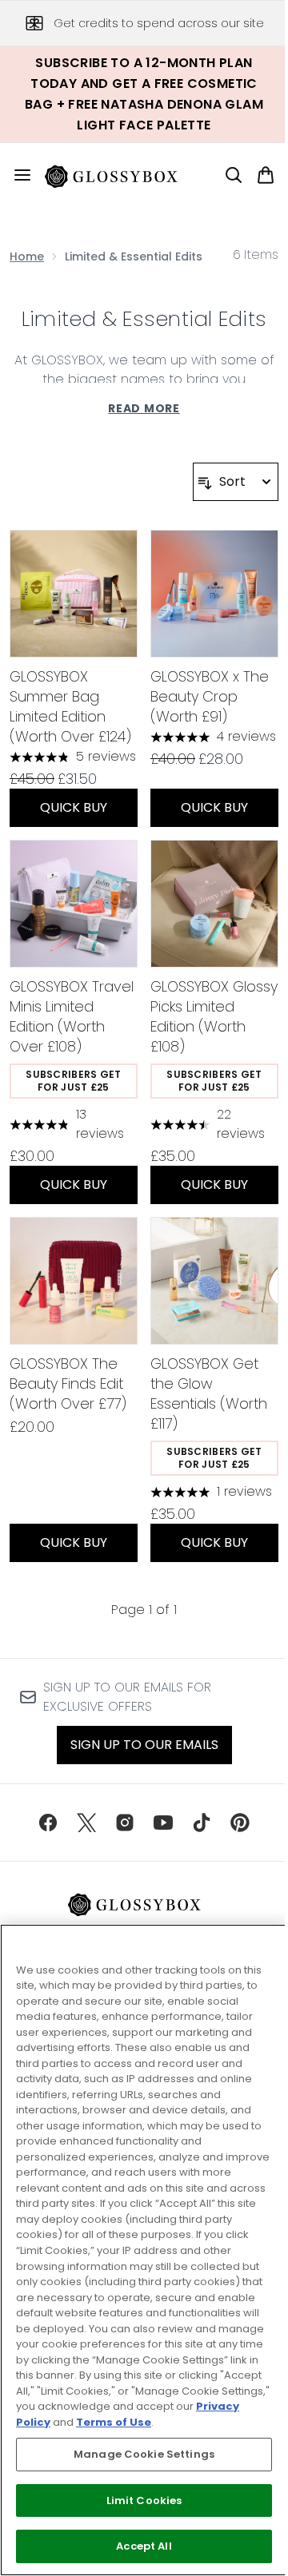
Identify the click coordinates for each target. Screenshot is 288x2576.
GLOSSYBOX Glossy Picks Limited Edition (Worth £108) (214, 1016)
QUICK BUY (74, 807)
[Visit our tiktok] (202, 1823)
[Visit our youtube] (163, 1823)
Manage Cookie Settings (144, 2454)
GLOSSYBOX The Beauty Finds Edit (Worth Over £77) (68, 1383)
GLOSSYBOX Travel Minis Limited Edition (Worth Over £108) (72, 1016)
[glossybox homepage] (121, 175)
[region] (144, 2250)
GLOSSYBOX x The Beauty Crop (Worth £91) (210, 696)
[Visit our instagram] (125, 1823)
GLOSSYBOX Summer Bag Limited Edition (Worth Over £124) (70, 706)
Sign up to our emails (144, 1745)
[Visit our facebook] (48, 1823)
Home (27, 256)
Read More (144, 408)
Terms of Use (114, 2422)
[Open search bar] (234, 175)
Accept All (144, 2546)
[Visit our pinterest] (240, 1823)
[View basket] (266, 175)
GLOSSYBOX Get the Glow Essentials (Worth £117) (209, 1393)
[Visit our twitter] (86, 1823)
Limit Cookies (144, 2500)
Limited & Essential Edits (144, 319)
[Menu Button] (16, 175)
